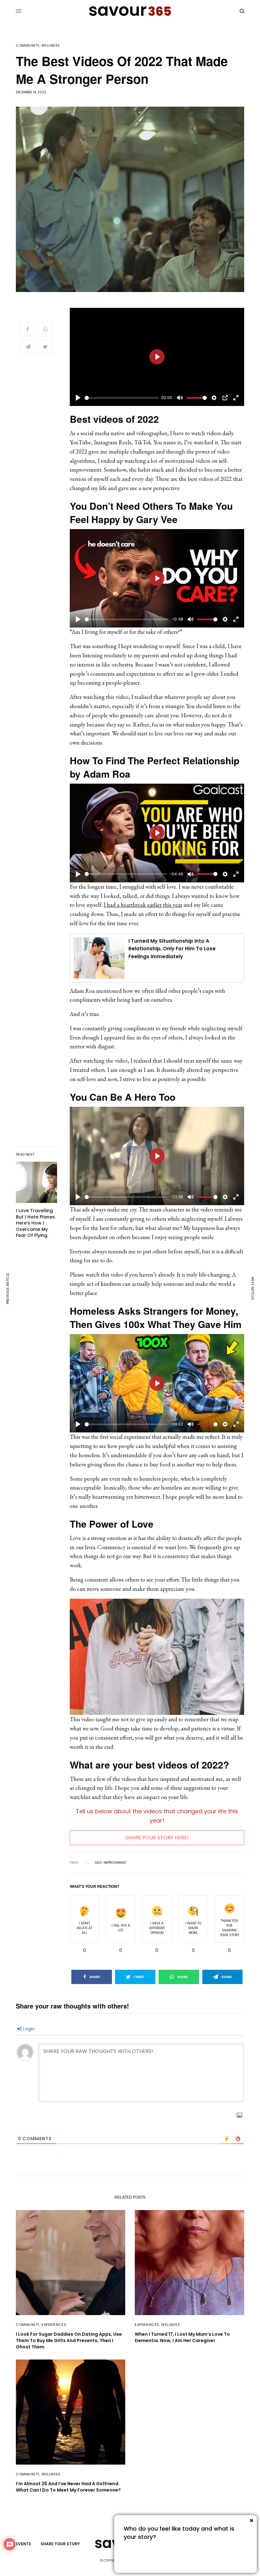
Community (28, 46)
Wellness (51, 46)
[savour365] (130, 11)
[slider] (122, 398)
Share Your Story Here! (157, 1838)
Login (28, 2029)
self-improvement (110, 1863)
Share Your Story (152, 2555)
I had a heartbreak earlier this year (143, 905)
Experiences (54, 2325)
